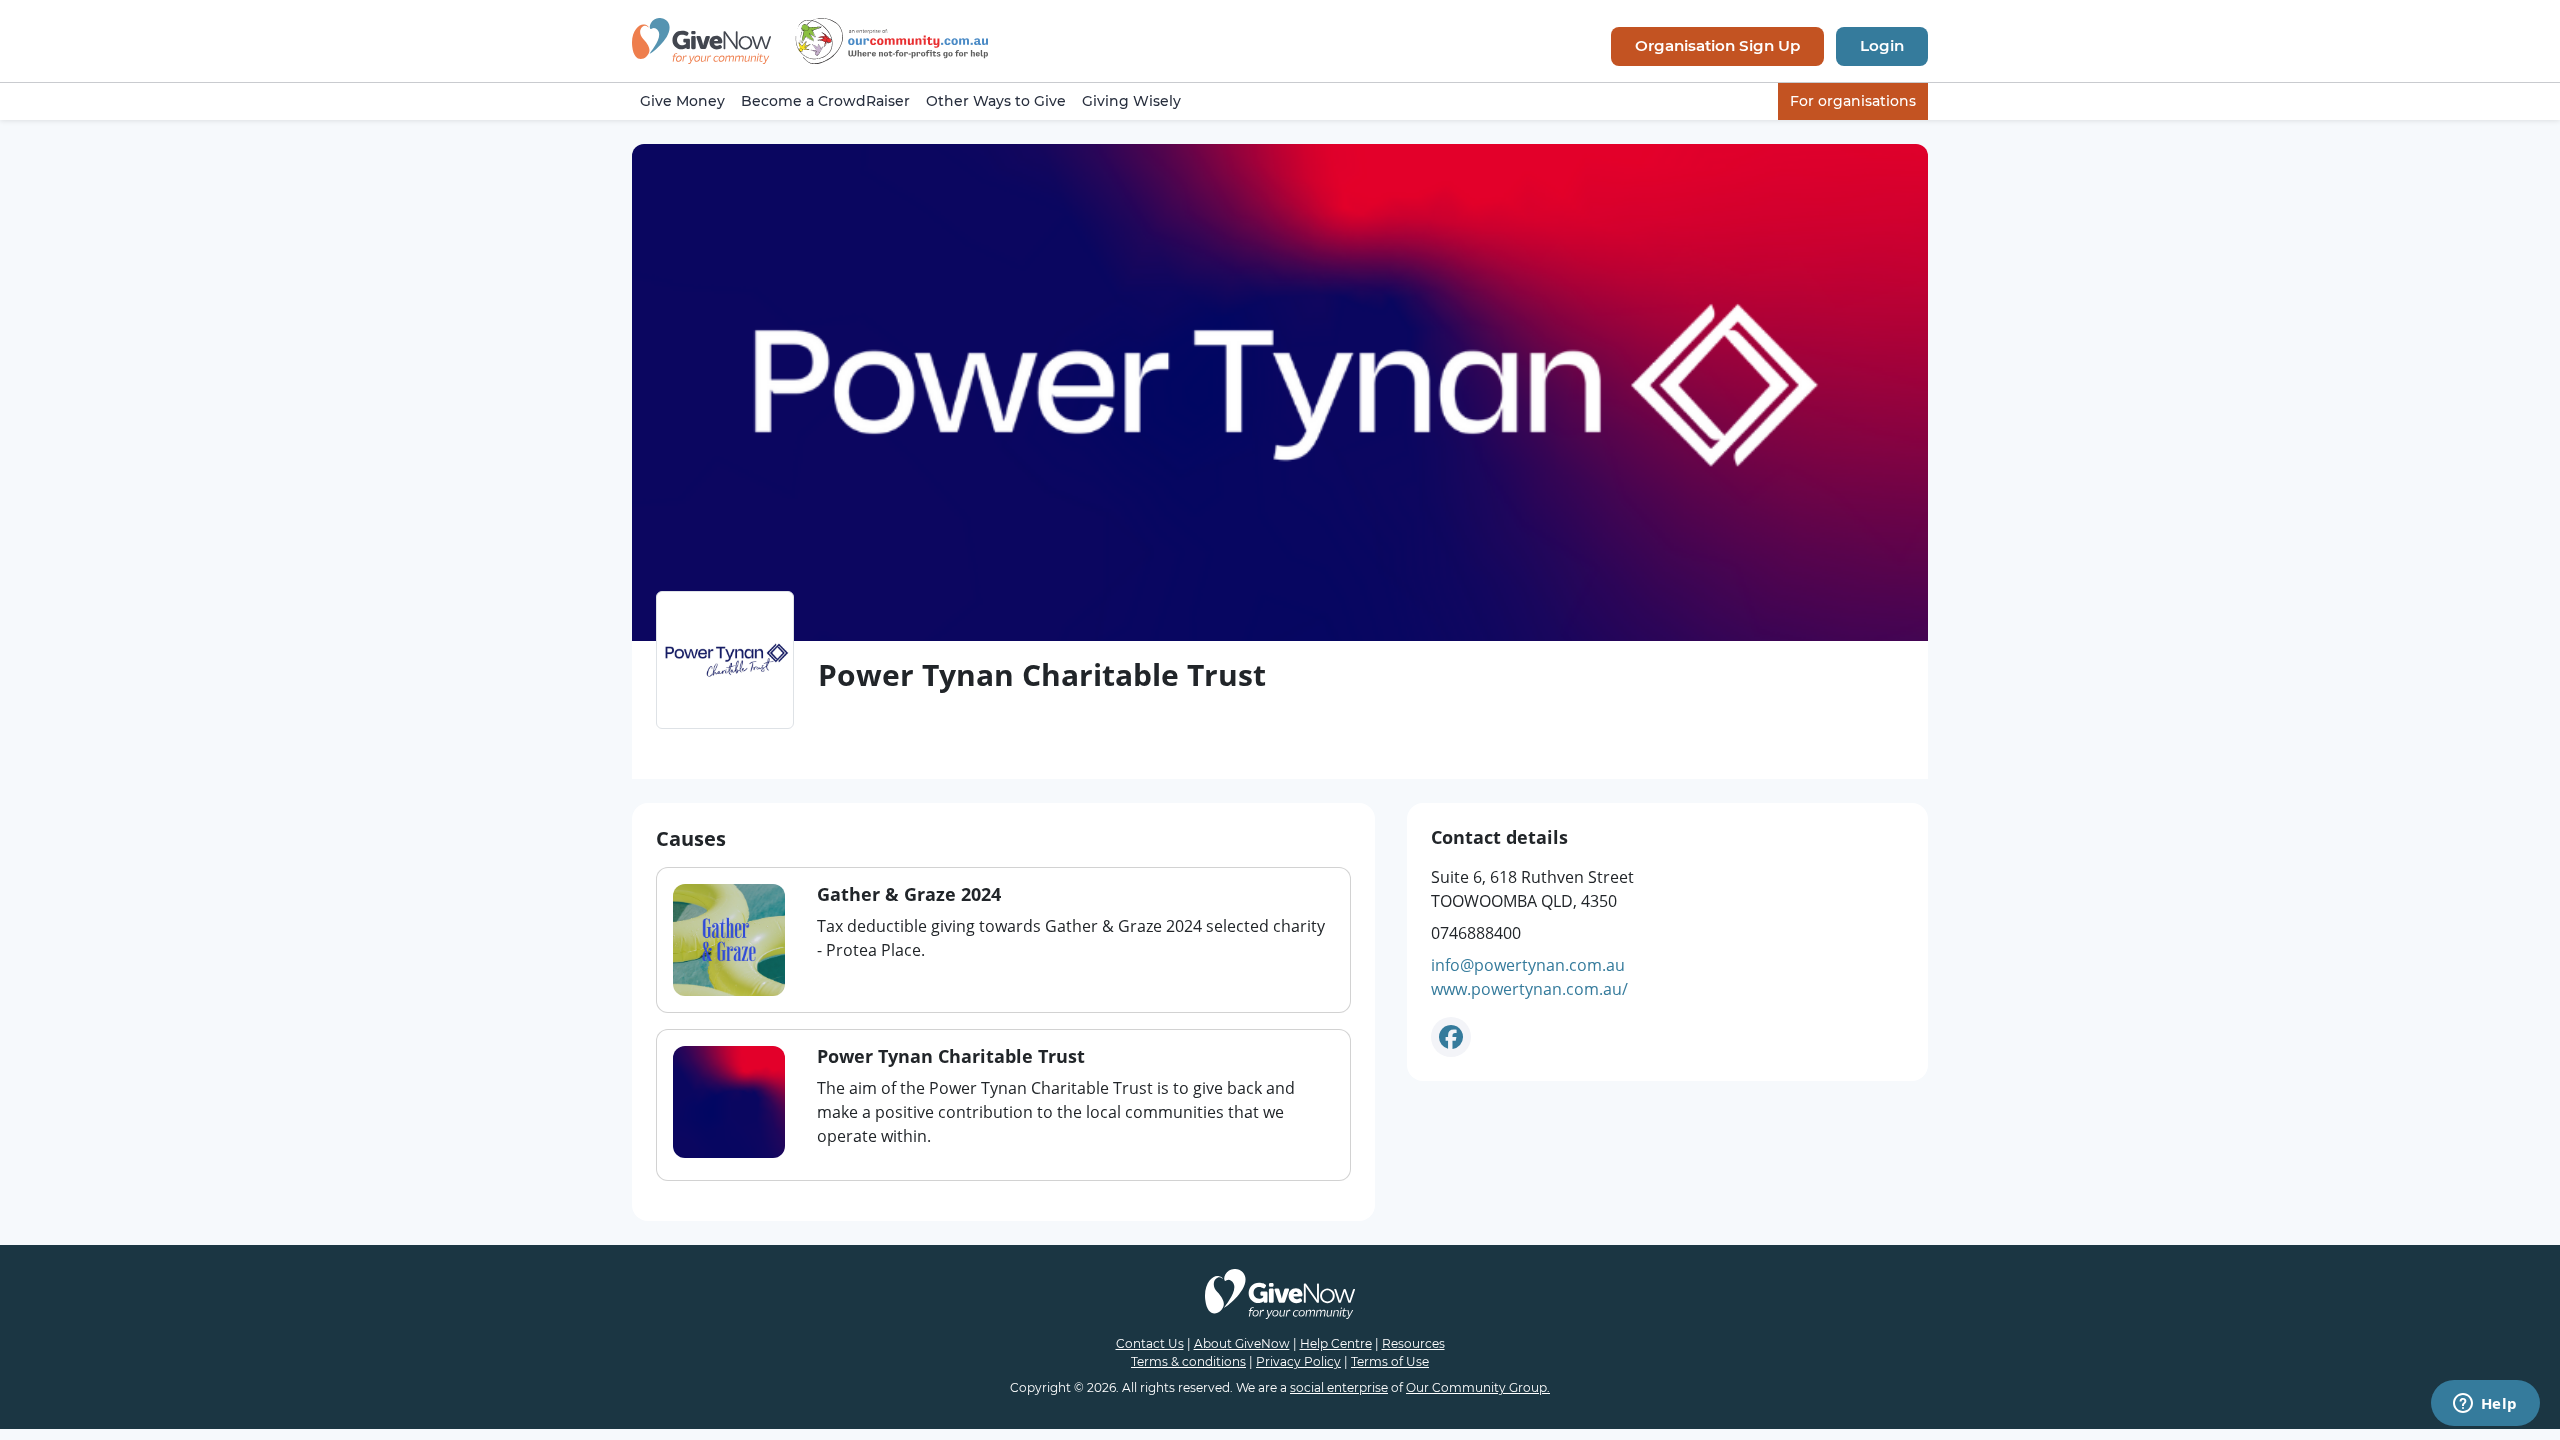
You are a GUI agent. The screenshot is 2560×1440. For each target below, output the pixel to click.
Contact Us (1150, 1343)
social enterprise (1339, 1387)
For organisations (1853, 101)
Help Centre (1336, 1343)
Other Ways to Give (996, 101)
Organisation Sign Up (1717, 45)
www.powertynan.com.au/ (1529, 989)
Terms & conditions (1188, 1361)
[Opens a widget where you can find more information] (2485, 1405)
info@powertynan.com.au (1528, 965)
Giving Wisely (1131, 101)
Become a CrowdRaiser (825, 101)
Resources (1413, 1343)
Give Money (682, 101)
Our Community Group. (1478, 1387)
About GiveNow (1242, 1343)
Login (1882, 45)
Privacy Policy (1298, 1361)
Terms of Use (1390, 1361)
